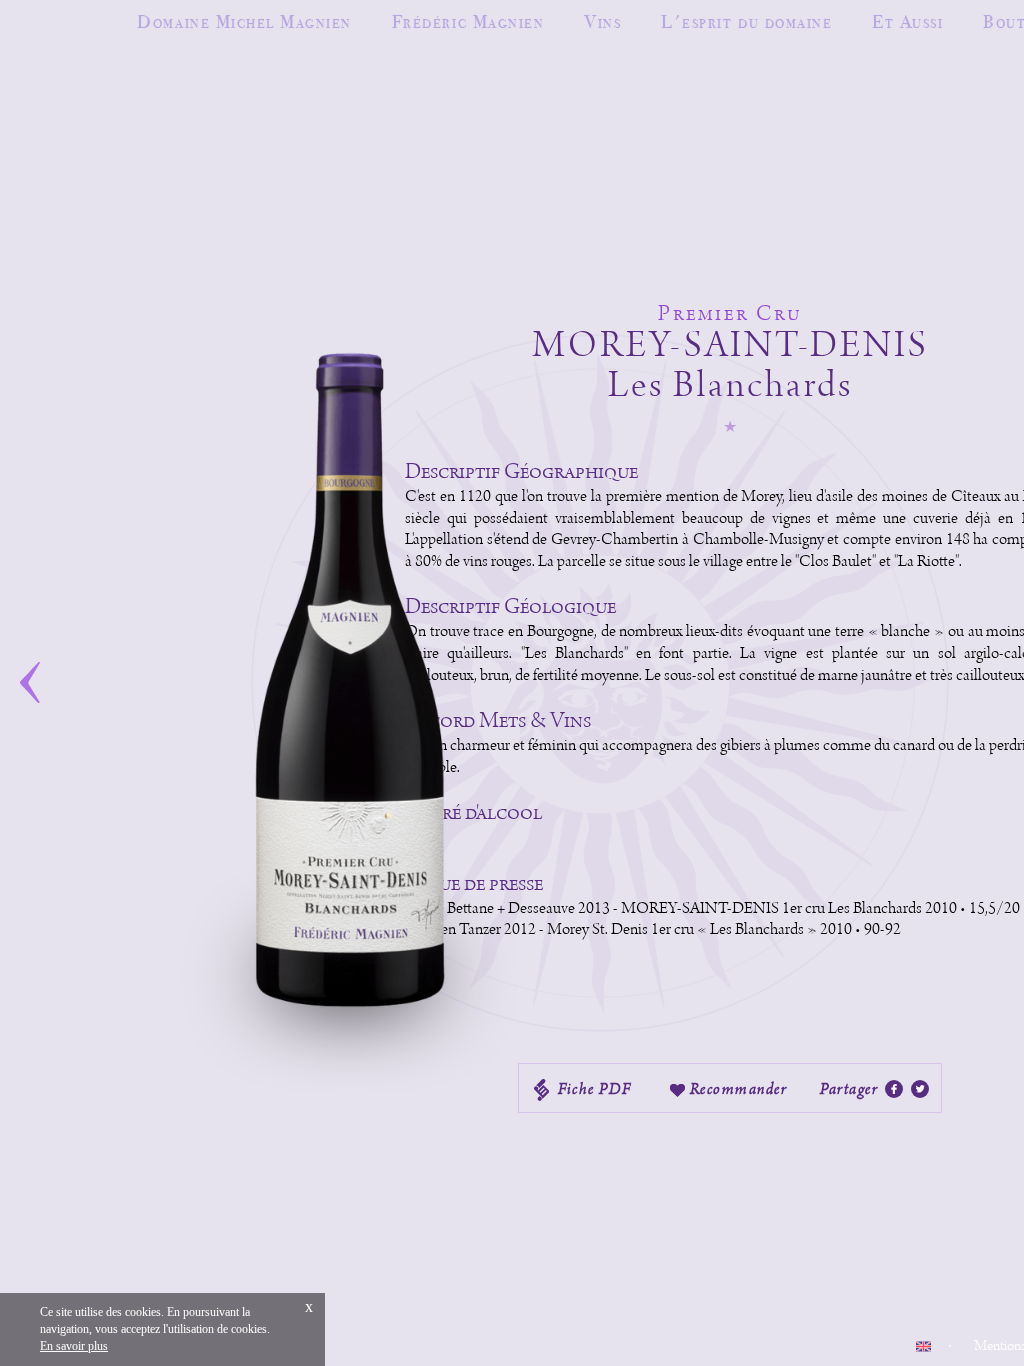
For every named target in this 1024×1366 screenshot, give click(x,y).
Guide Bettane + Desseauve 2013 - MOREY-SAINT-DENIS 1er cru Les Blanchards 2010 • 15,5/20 (712, 909)
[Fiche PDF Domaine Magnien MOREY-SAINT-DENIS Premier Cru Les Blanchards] (894, 1090)
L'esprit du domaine (746, 21)
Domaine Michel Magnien (244, 21)
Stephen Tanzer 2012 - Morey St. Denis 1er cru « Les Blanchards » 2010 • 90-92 (654, 930)
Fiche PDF (593, 1089)
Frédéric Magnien (468, 21)
